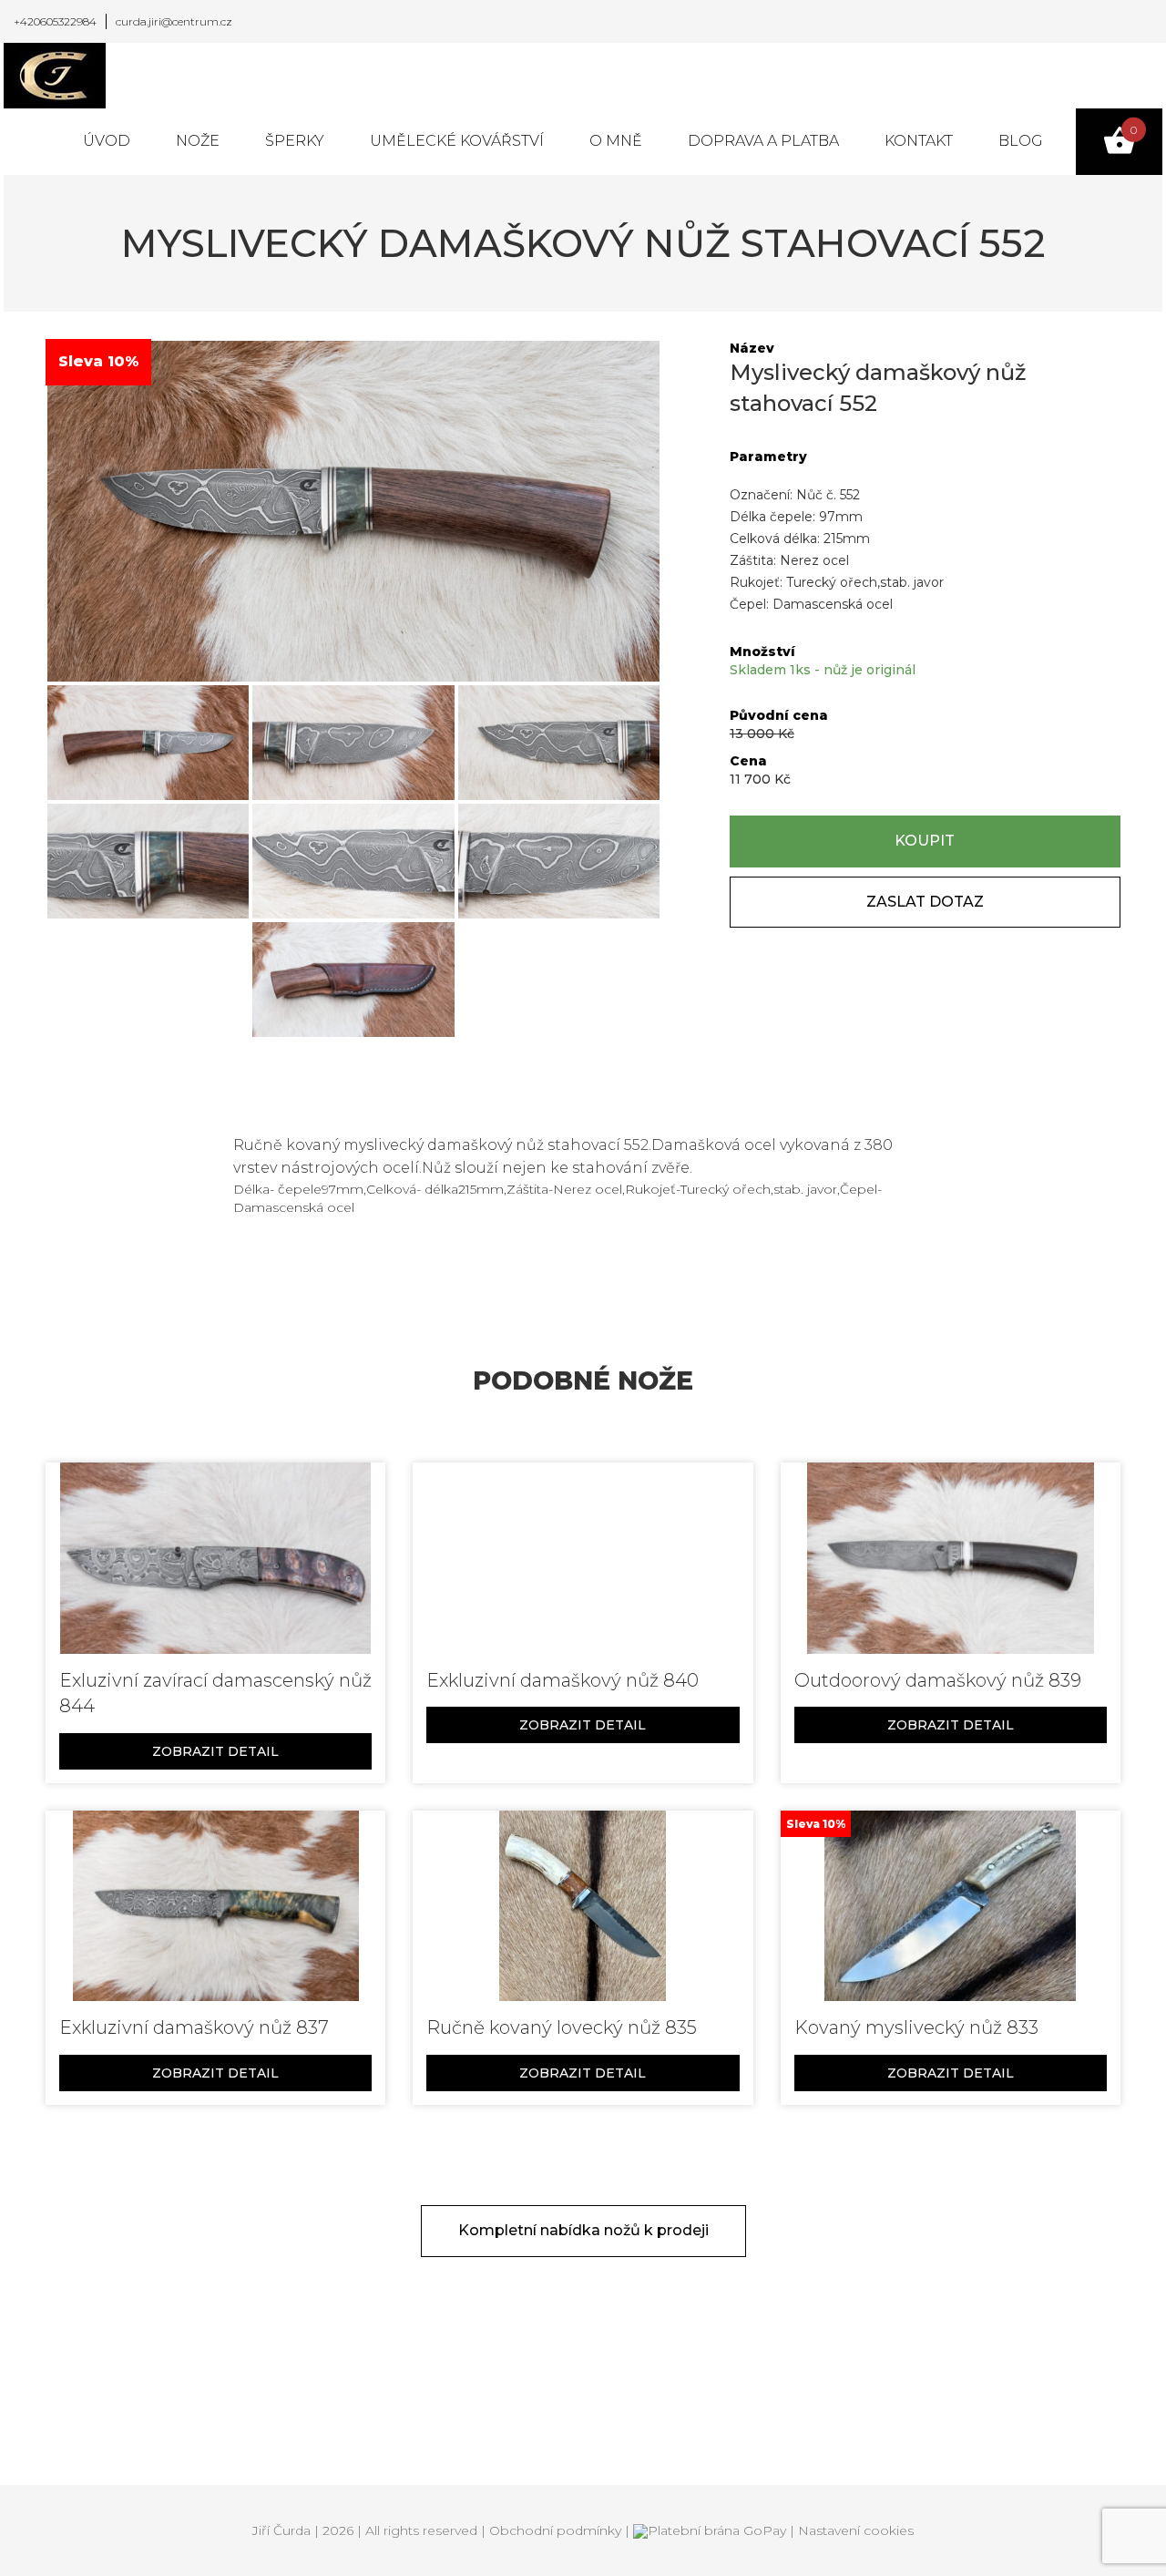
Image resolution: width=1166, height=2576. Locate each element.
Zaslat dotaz (925, 902)
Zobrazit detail (215, 1751)
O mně (616, 141)
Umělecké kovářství (457, 141)
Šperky (295, 141)
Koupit (925, 841)
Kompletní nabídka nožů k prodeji (583, 2230)
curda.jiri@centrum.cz (174, 21)
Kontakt (919, 141)
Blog (1021, 141)
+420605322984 (55, 21)
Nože (198, 141)
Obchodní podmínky (555, 2530)
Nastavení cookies (856, 2530)
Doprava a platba (763, 141)
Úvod (107, 141)
